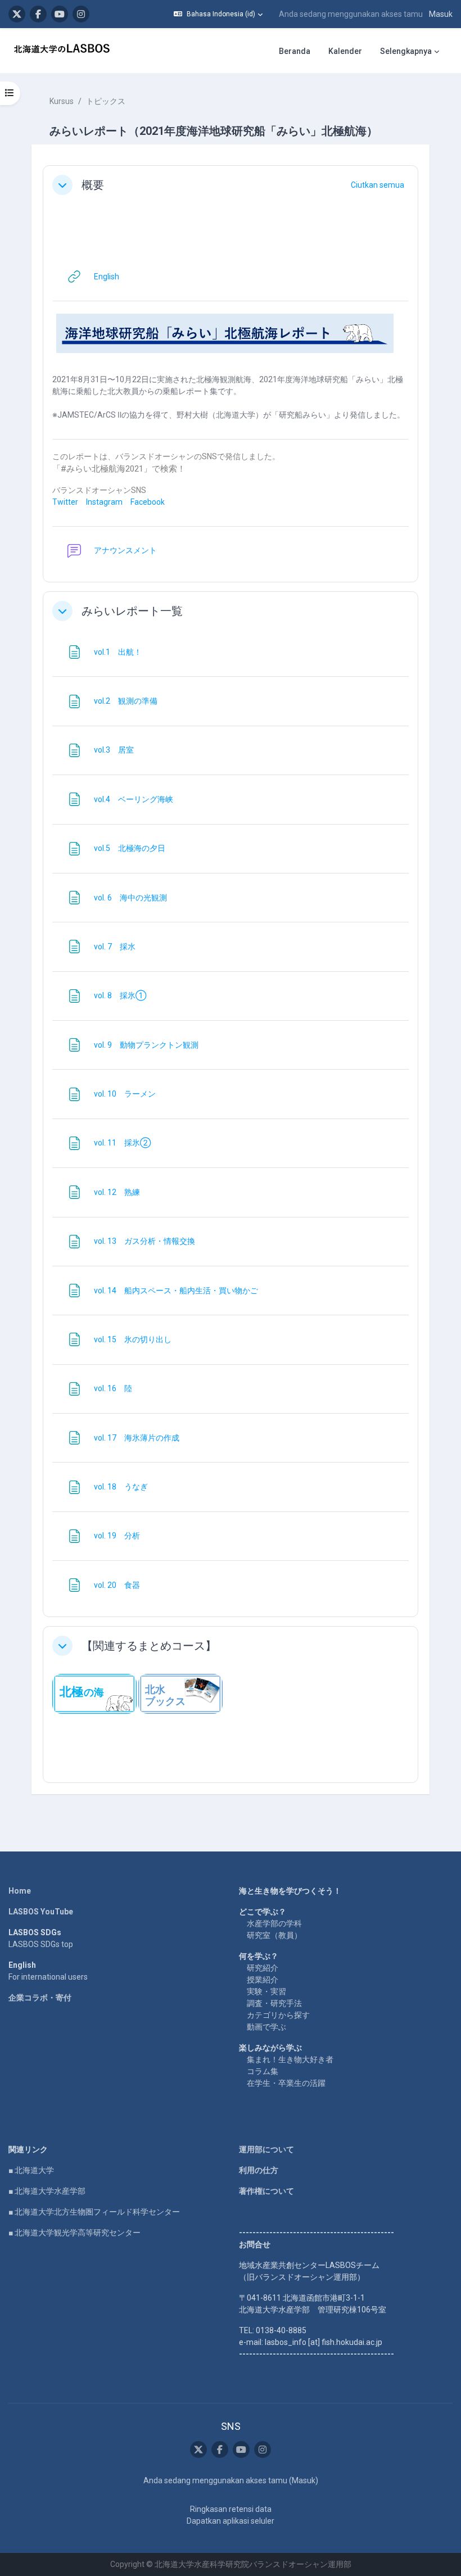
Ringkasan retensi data (231, 2509)
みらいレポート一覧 (132, 611)
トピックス (106, 101)
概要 (93, 185)
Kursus (62, 101)
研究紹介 (263, 1968)
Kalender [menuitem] (345, 51)
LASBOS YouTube (41, 1912)
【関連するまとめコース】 (149, 1646)
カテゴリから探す (278, 2015)
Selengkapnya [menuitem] (406, 51)
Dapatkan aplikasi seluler (231, 2521)
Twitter (65, 502)
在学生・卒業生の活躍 (286, 2083)
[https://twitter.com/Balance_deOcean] (17, 14)
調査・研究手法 (274, 2003)
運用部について (266, 2149)
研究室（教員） (274, 1935)
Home (20, 1891)
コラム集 (263, 2071)
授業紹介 (263, 1980)
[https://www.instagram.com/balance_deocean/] (81, 14)
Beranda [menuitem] (295, 51)
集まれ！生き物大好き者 (290, 2059)
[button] (218, 14)
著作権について (266, 2191)
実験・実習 (266, 1991)
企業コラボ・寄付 (40, 1998)
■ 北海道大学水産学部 (47, 2191)
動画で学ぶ (266, 2027)
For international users (48, 1977)
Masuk (441, 14)
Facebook (148, 502)
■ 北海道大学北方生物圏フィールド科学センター (94, 2212)
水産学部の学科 (274, 1923)
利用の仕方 (259, 2170)
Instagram (104, 502)
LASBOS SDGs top (41, 1944)
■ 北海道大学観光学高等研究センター (74, 2233)
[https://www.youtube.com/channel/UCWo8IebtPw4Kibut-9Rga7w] (60, 14)
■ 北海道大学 (31, 2170)
